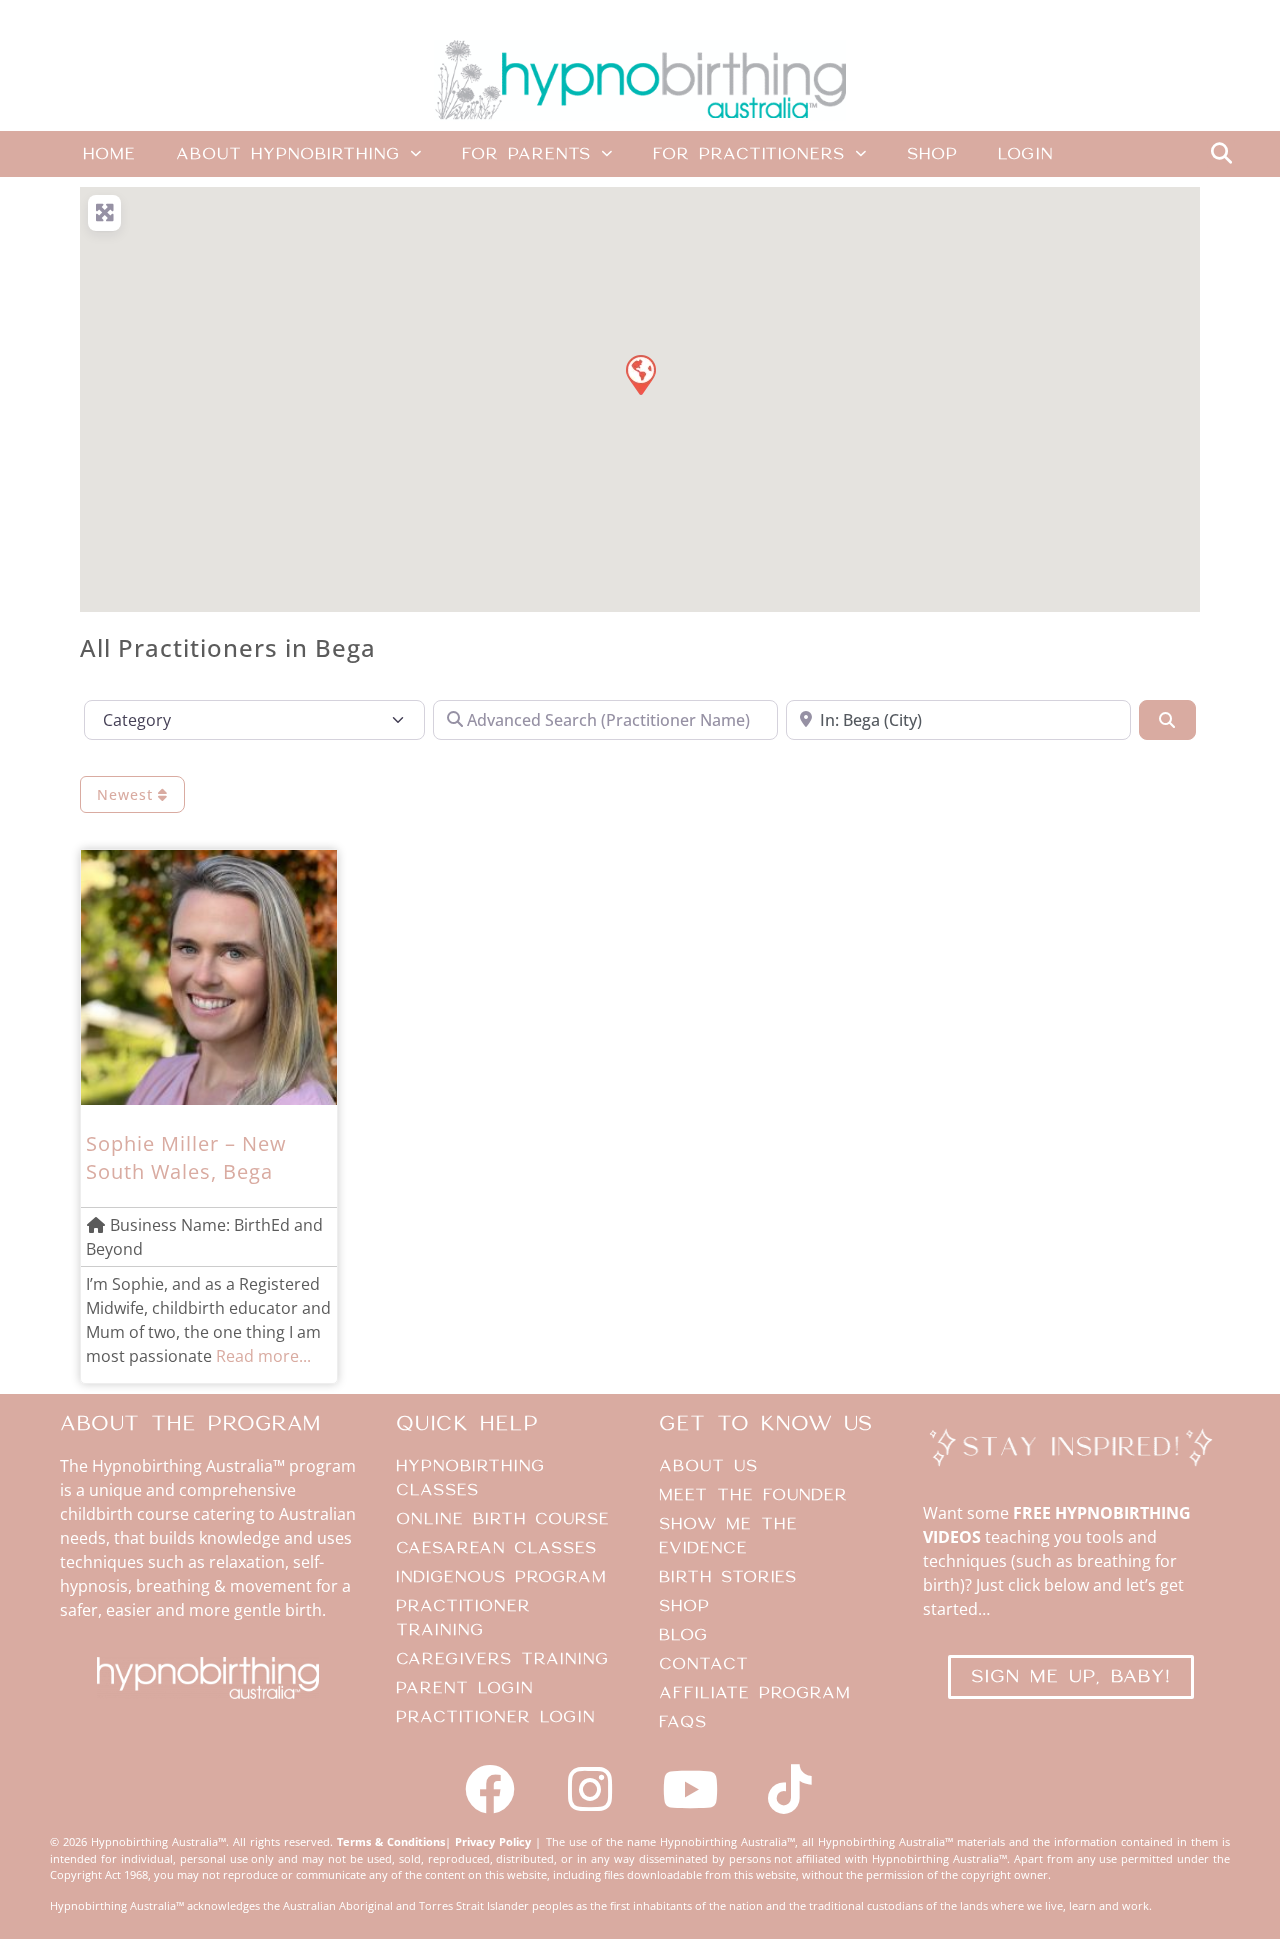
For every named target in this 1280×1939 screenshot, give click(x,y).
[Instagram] (590, 1789)
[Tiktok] (790, 1789)
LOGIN (1025, 154)
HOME (109, 154)
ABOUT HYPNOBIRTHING (288, 154)
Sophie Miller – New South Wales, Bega (186, 1157)
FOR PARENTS (526, 154)
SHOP (932, 154)
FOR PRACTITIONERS (749, 154)
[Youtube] (690, 1789)
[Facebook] (490, 1789)
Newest (127, 794)
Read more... (263, 1356)
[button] (1221, 154)
